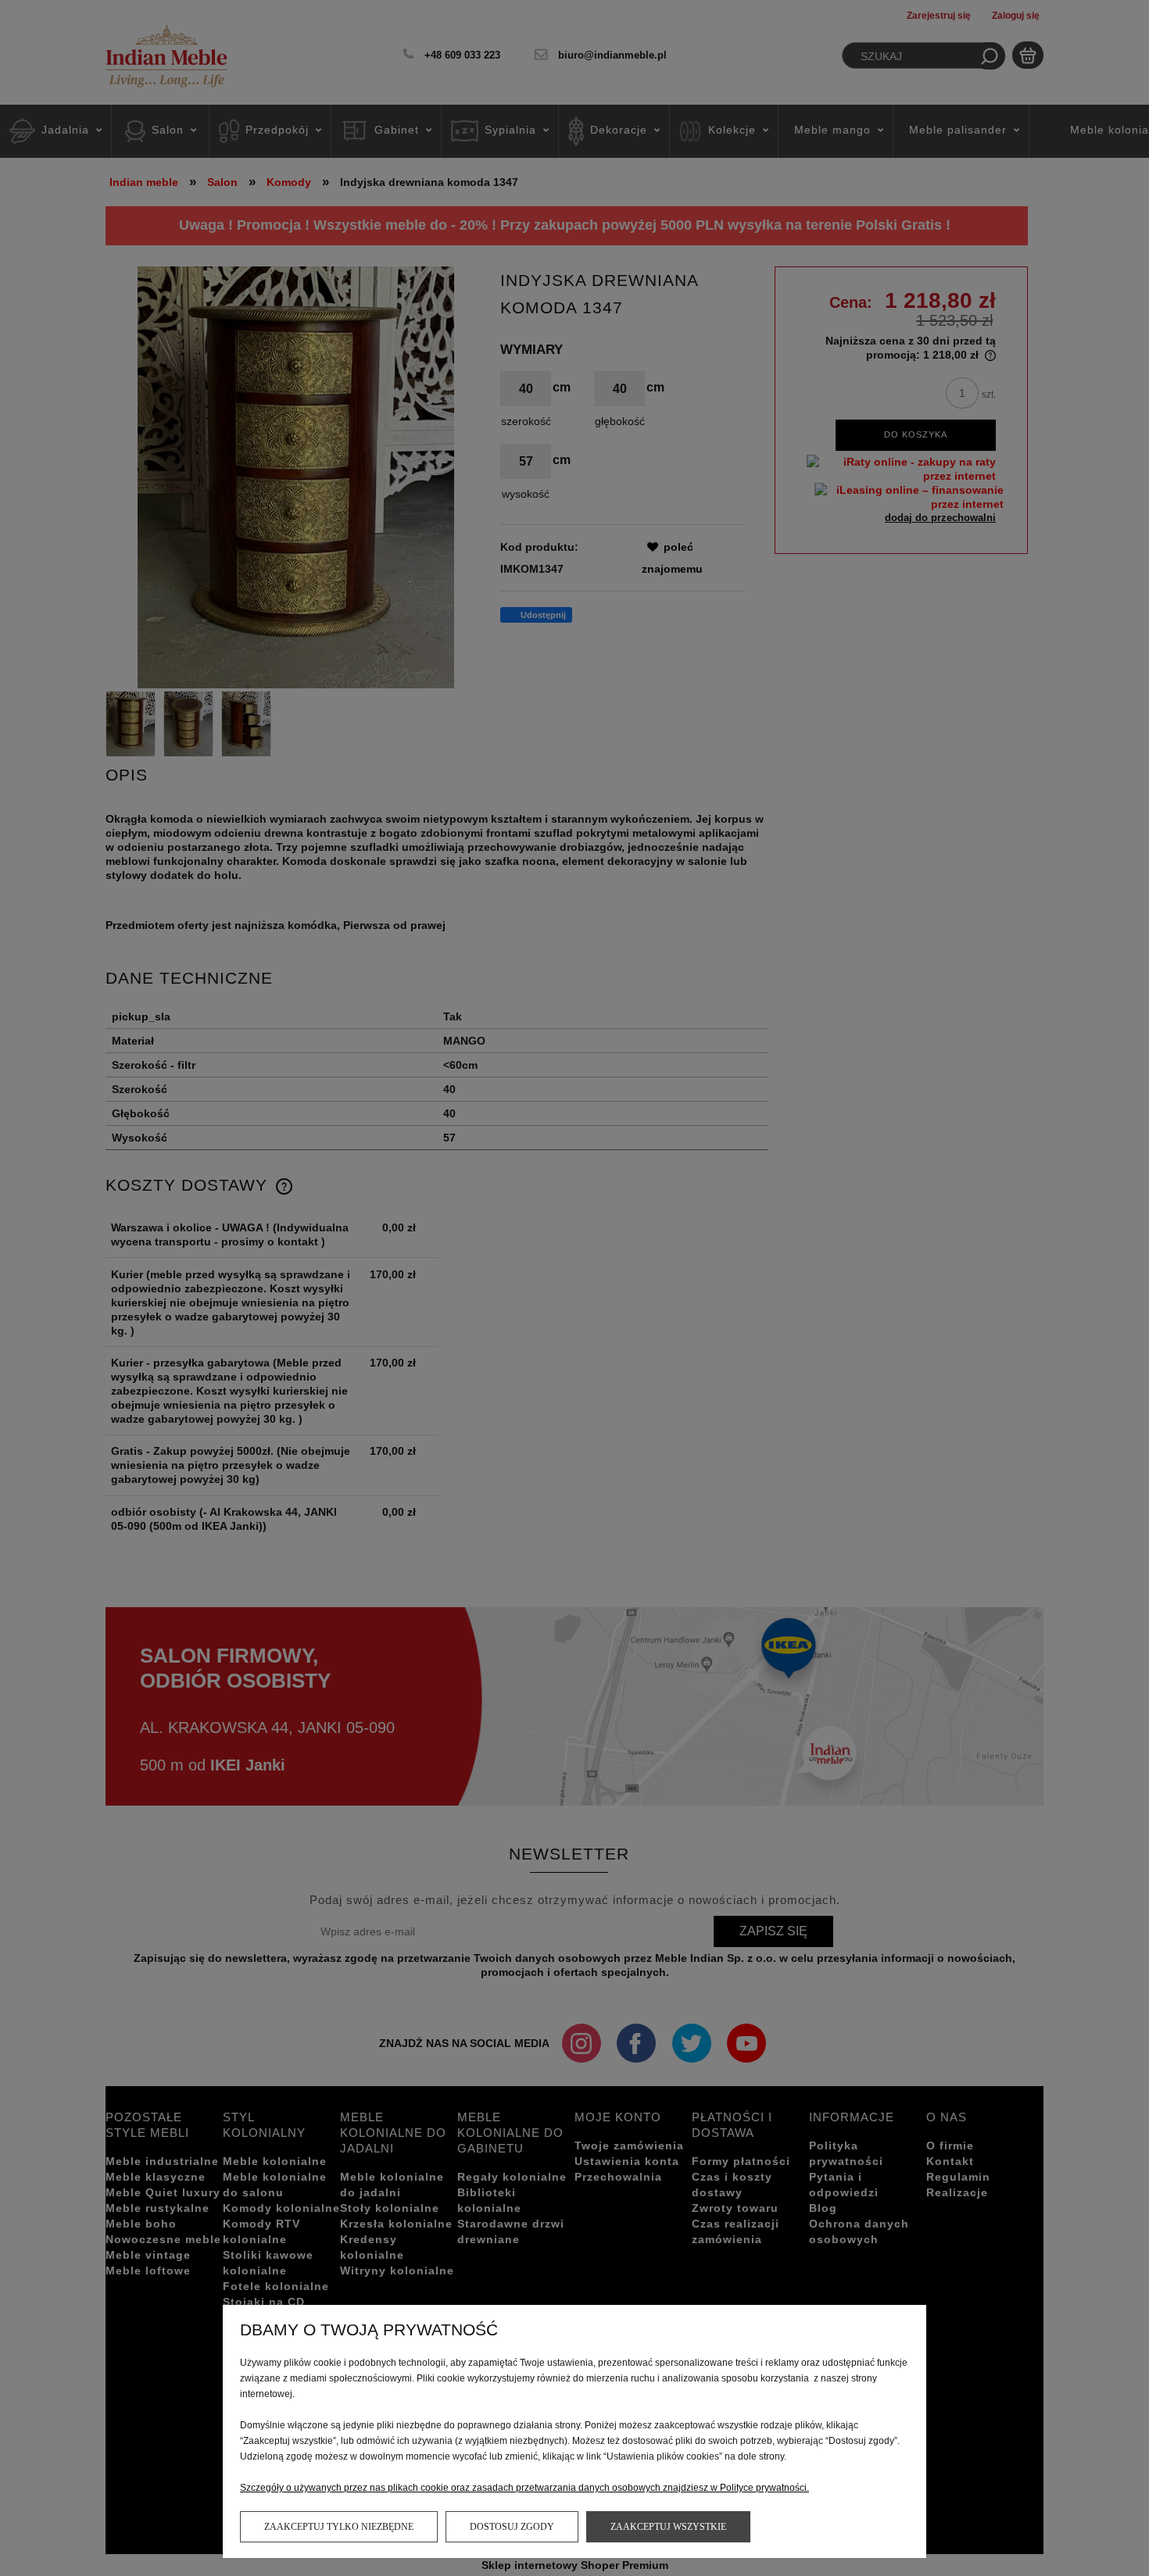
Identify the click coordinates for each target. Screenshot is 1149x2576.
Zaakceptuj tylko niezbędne (339, 2527)
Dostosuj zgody (512, 2527)
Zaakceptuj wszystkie (668, 2527)
